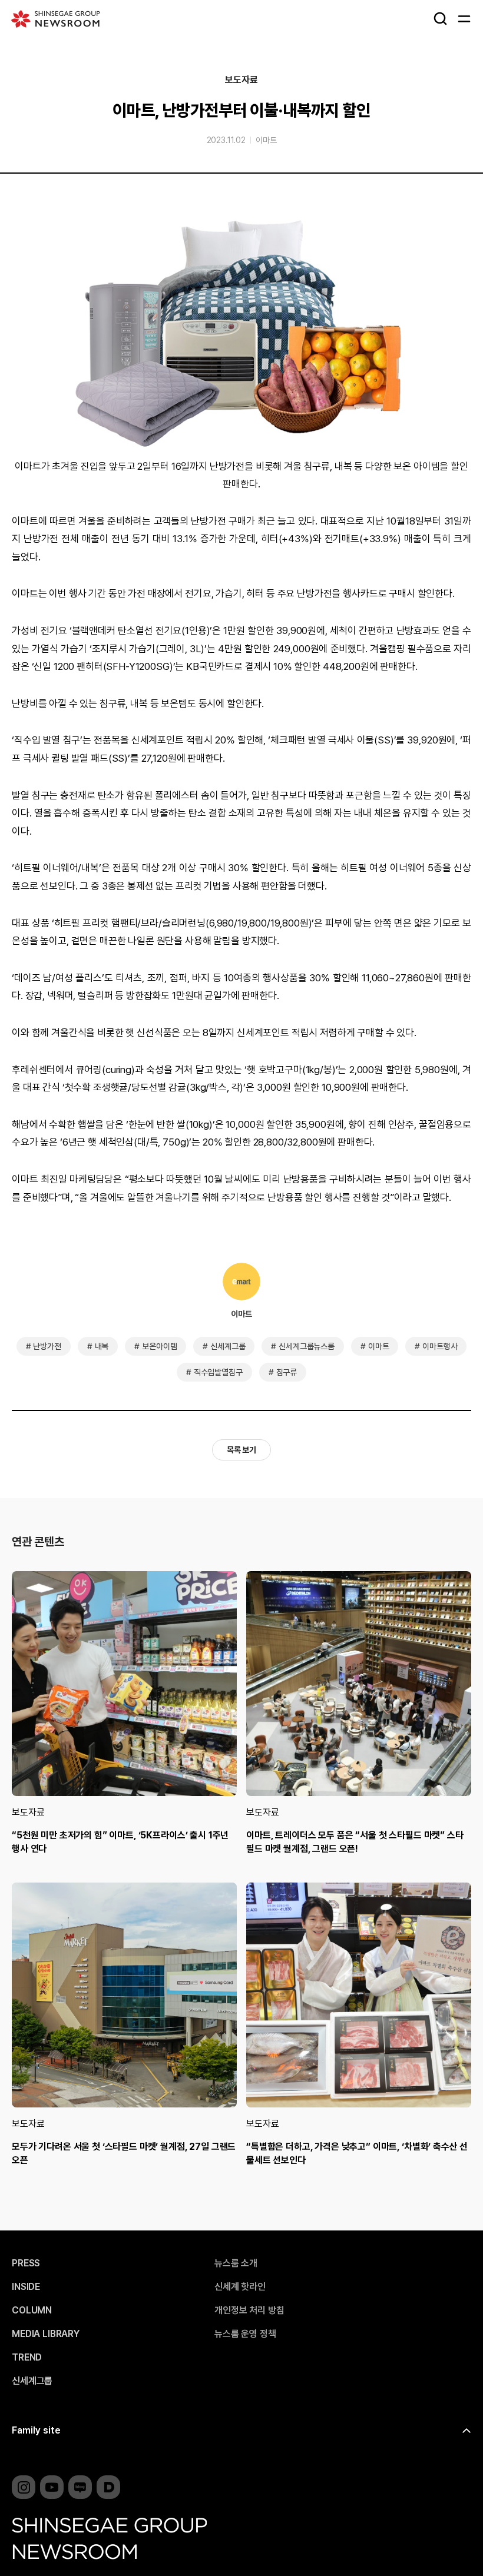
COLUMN (32, 2311)
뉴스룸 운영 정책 (245, 2334)
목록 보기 (241, 1450)
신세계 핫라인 (240, 2287)
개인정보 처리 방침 (249, 2311)
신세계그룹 (228, 1346)
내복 (102, 1346)
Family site (36, 2430)
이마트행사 (440, 1346)
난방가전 (47, 1346)
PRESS (26, 2263)
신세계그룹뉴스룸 (307, 1346)
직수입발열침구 (218, 1372)
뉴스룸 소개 (236, 2263)
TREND (27, 2358)
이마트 (266, 140)
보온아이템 (159, 1346)
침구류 (287, 1372)
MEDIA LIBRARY (46, 2334)
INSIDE (26, 2287)
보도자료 (241, 80)
